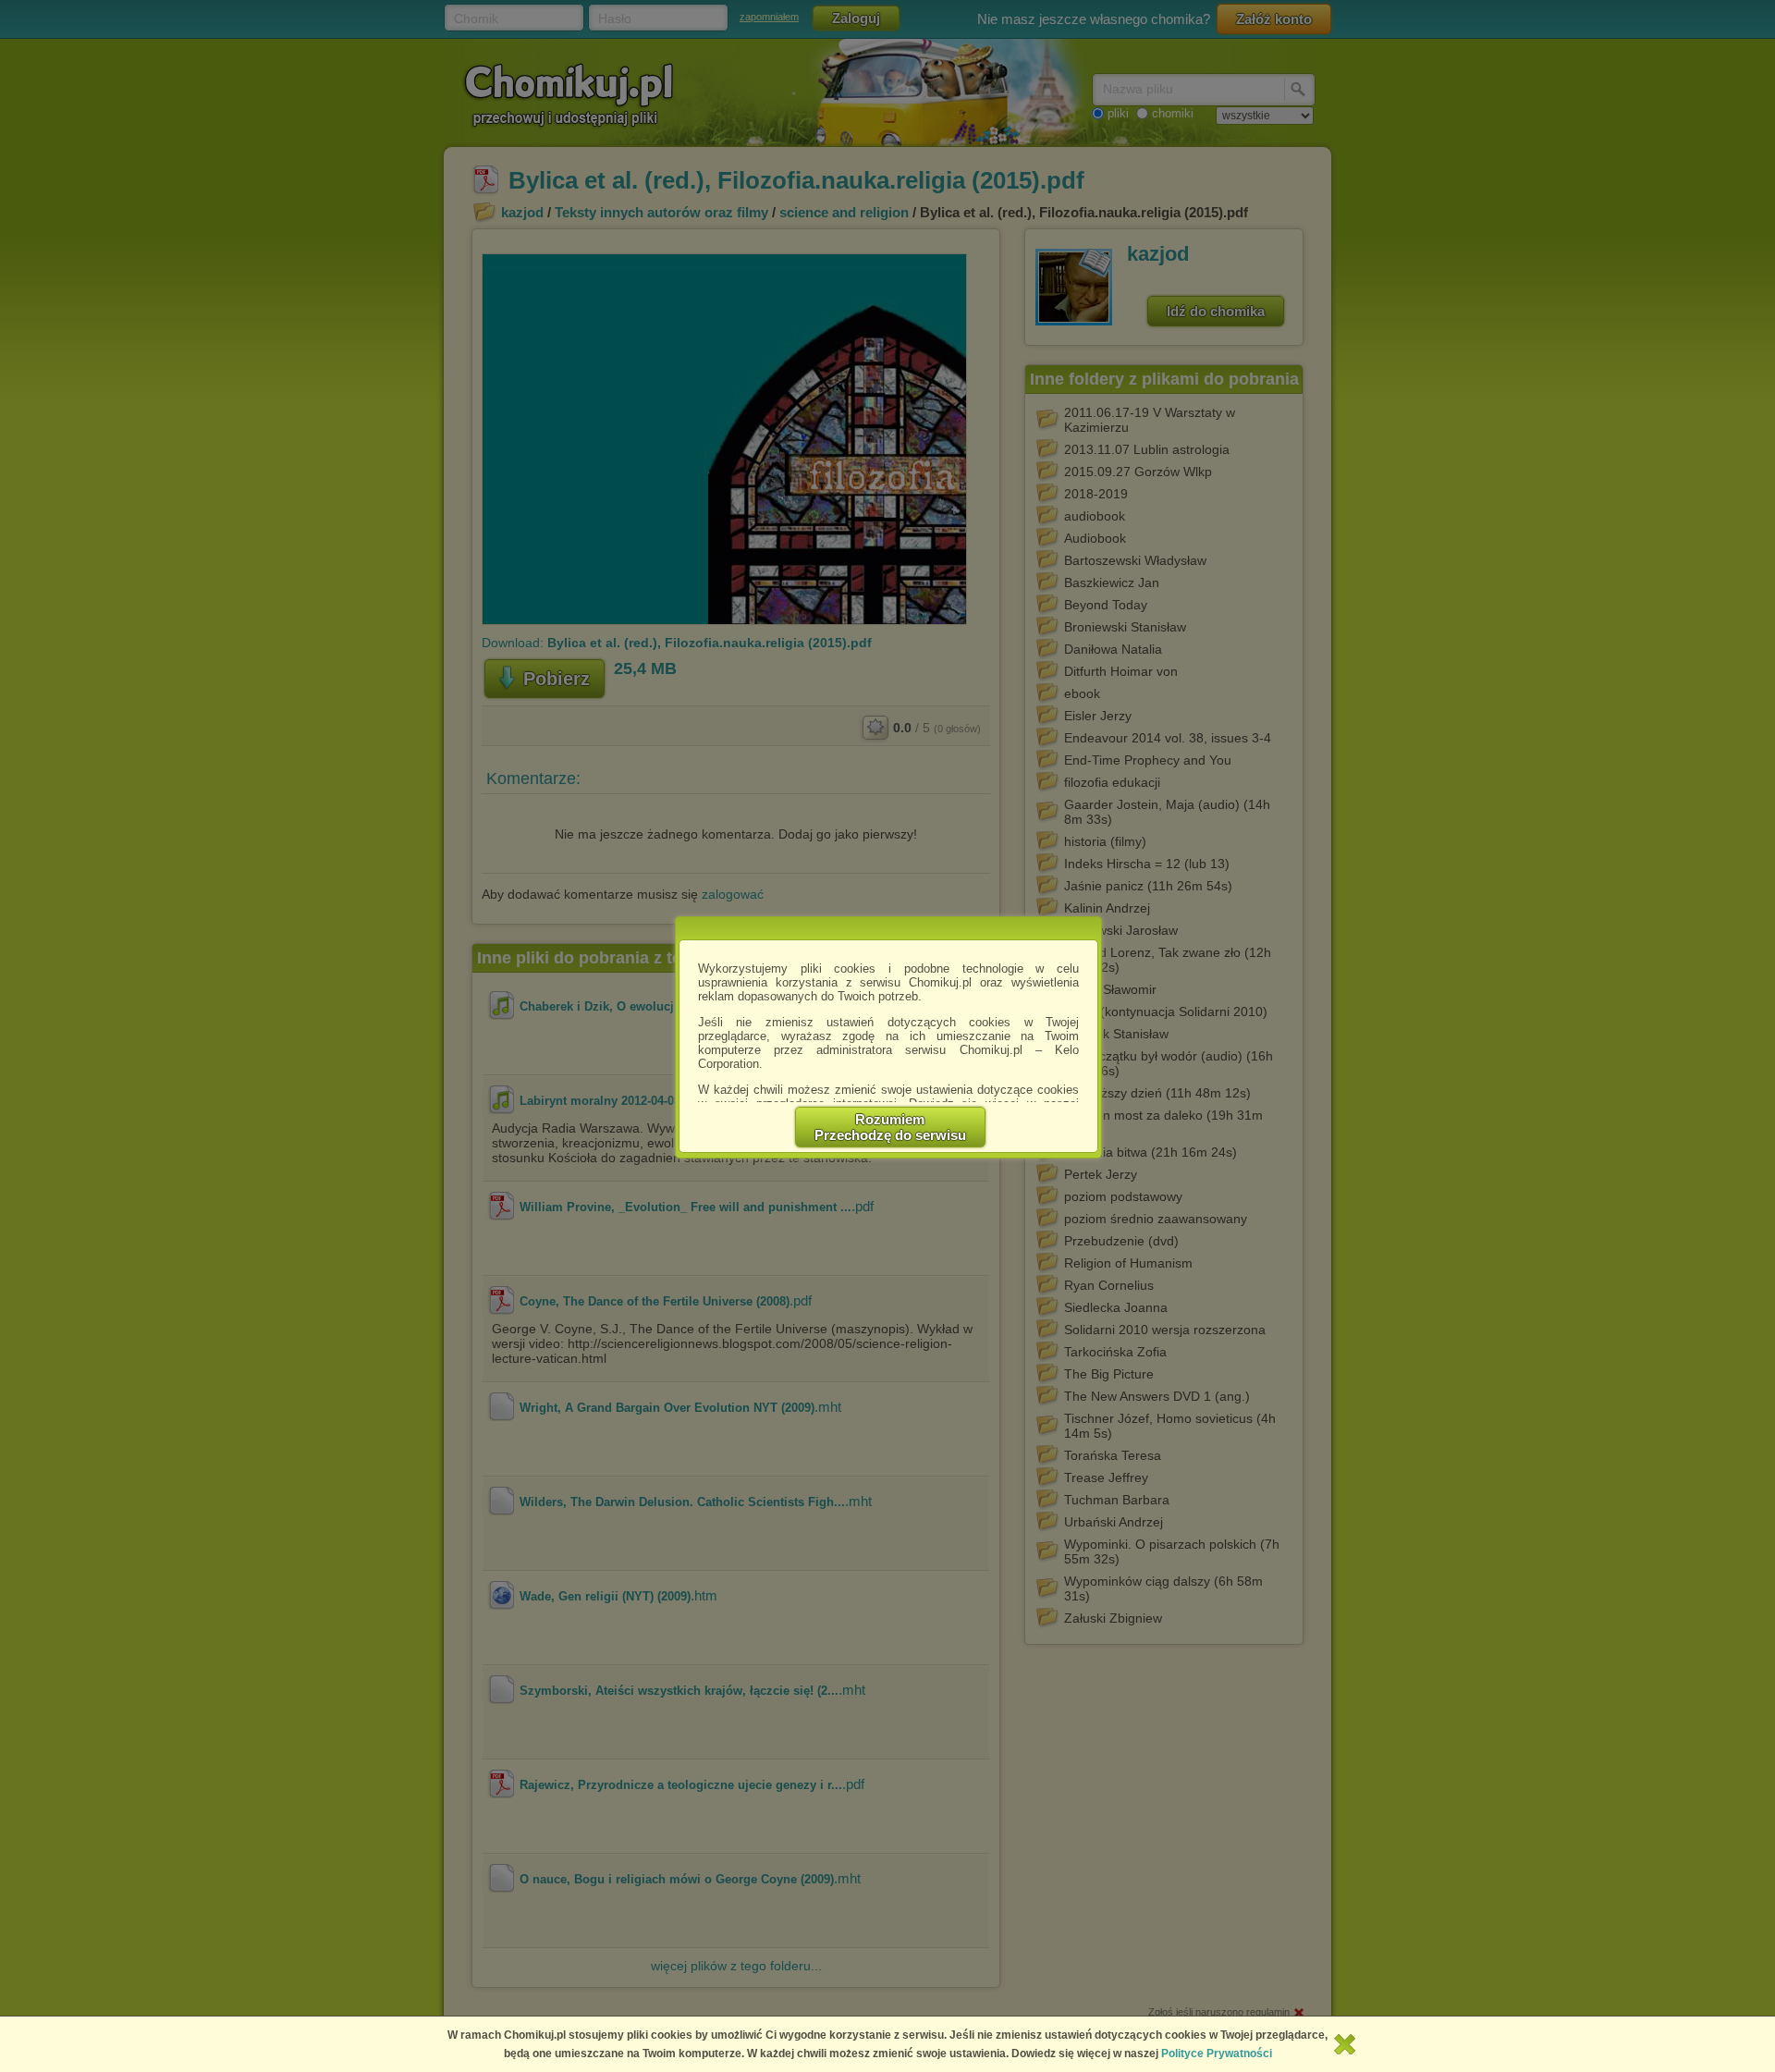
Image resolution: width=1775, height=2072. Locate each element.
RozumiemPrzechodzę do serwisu (890, 1127)
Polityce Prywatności (1217, 2054)
